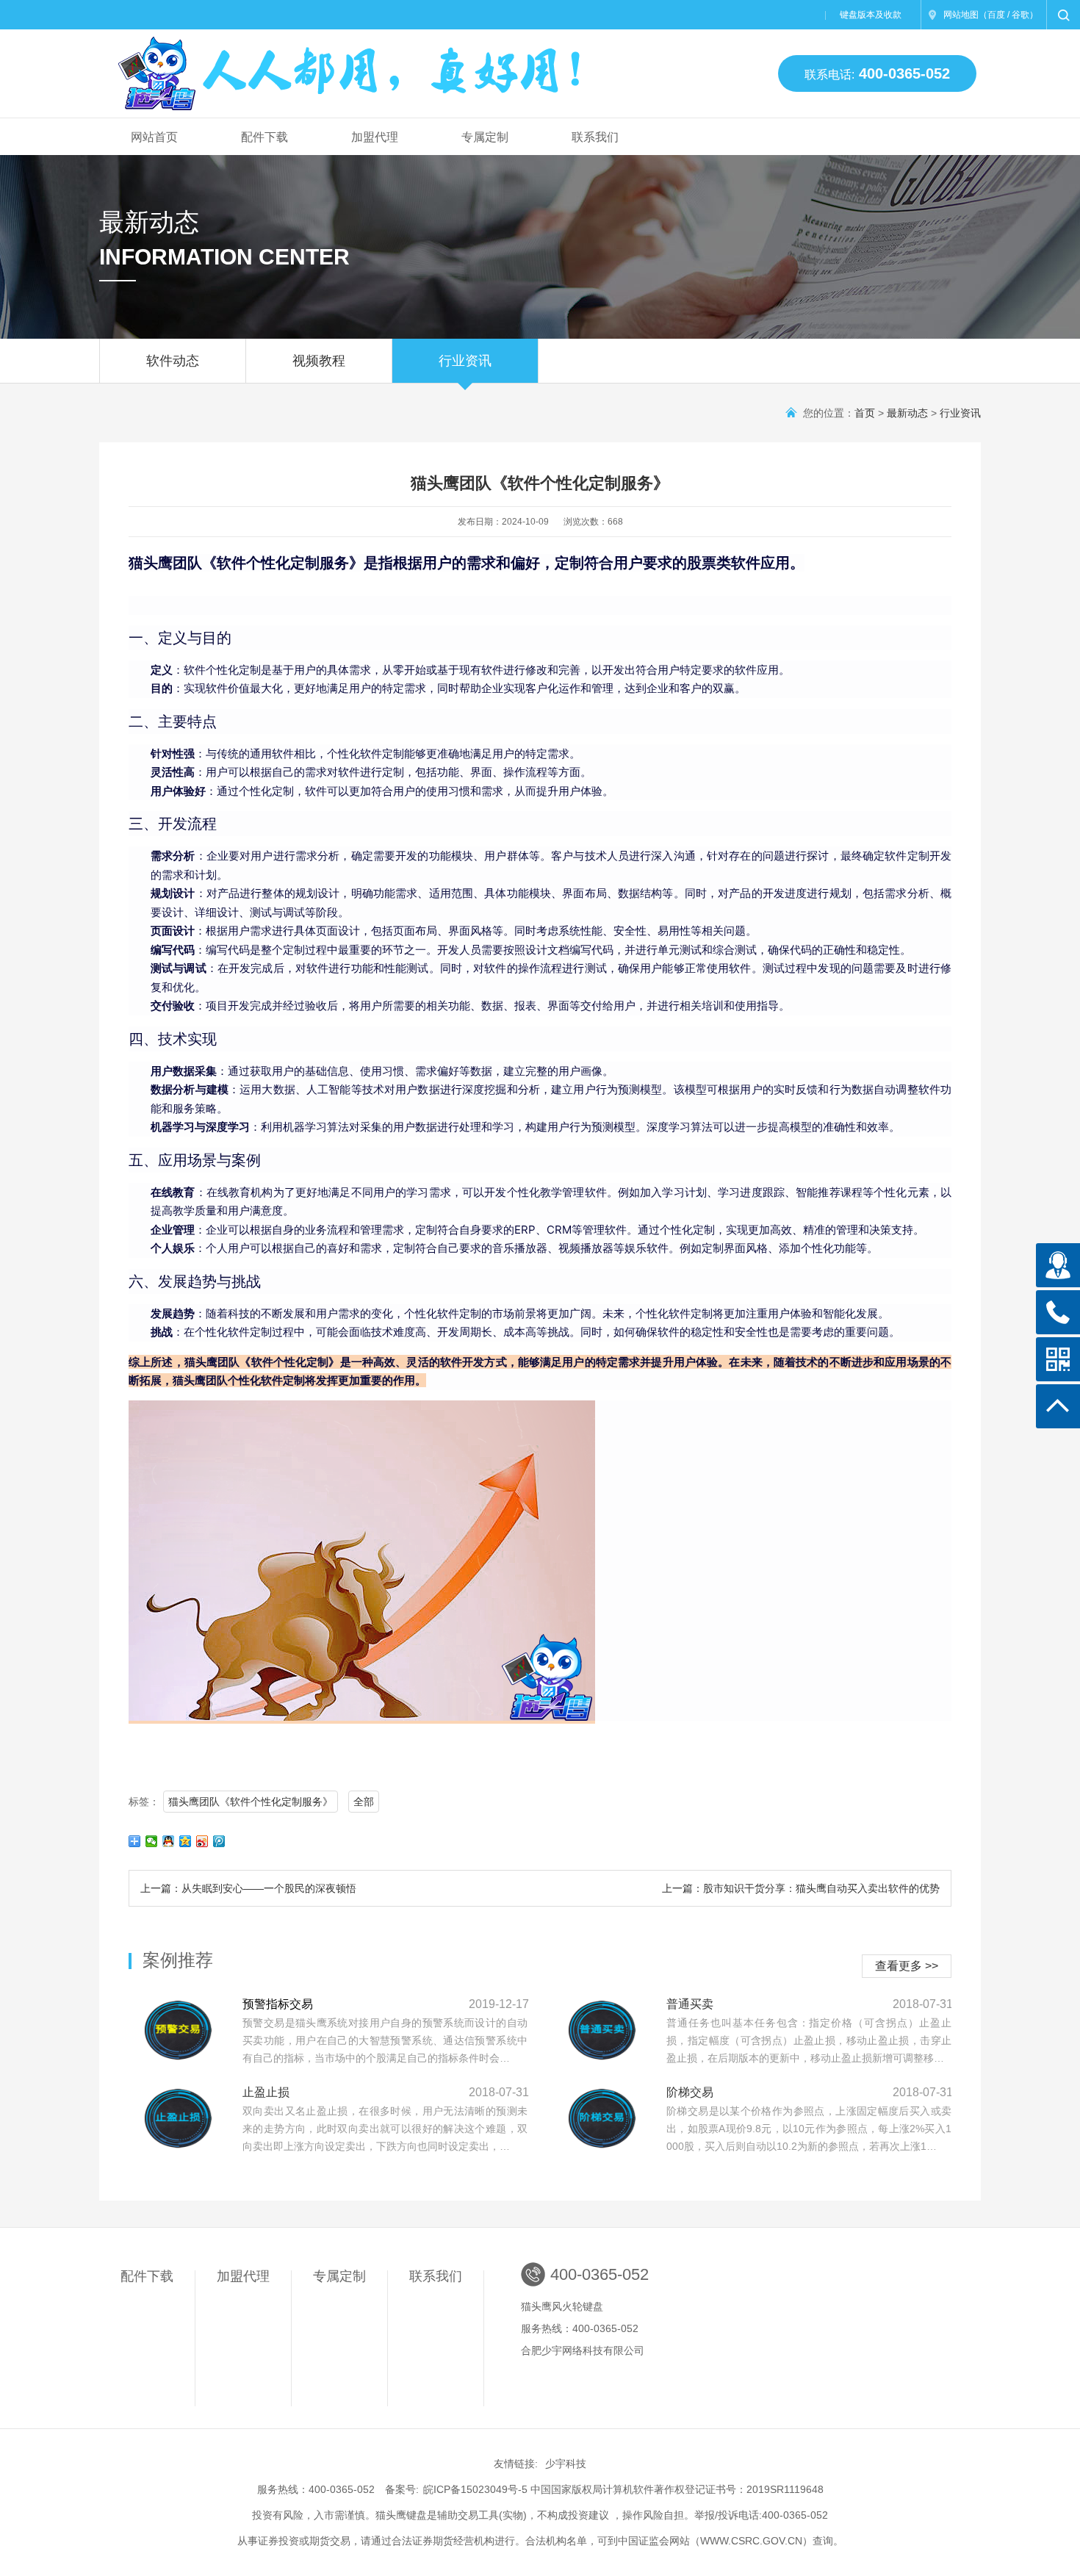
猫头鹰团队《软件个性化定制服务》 (251, 1802)
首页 (865, 413)
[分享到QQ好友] (169, 1841)
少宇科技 (566, 2464)
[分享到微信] (152, 1841)
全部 (364, 1802)
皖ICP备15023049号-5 (475, 2489)
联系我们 (595, 137)
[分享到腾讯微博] (219, 1841)
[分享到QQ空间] (186, 1841)
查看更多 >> (907, 1966)
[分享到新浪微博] (202, 1841)
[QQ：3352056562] (1058, 1265)
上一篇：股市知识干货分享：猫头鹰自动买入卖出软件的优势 (801, 1888)
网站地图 (961, 15)
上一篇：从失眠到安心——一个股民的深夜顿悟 (248, 1888)
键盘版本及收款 (871, 15)
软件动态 (173, 361)
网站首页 (154, 137)
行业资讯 (465, 361)
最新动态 (907, 413)
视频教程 (319, 361)
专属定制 (485, 137)
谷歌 (1020, 15)
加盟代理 (375, 137)
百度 (996, 15)
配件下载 (264, 137)
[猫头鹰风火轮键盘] (352, 67)
